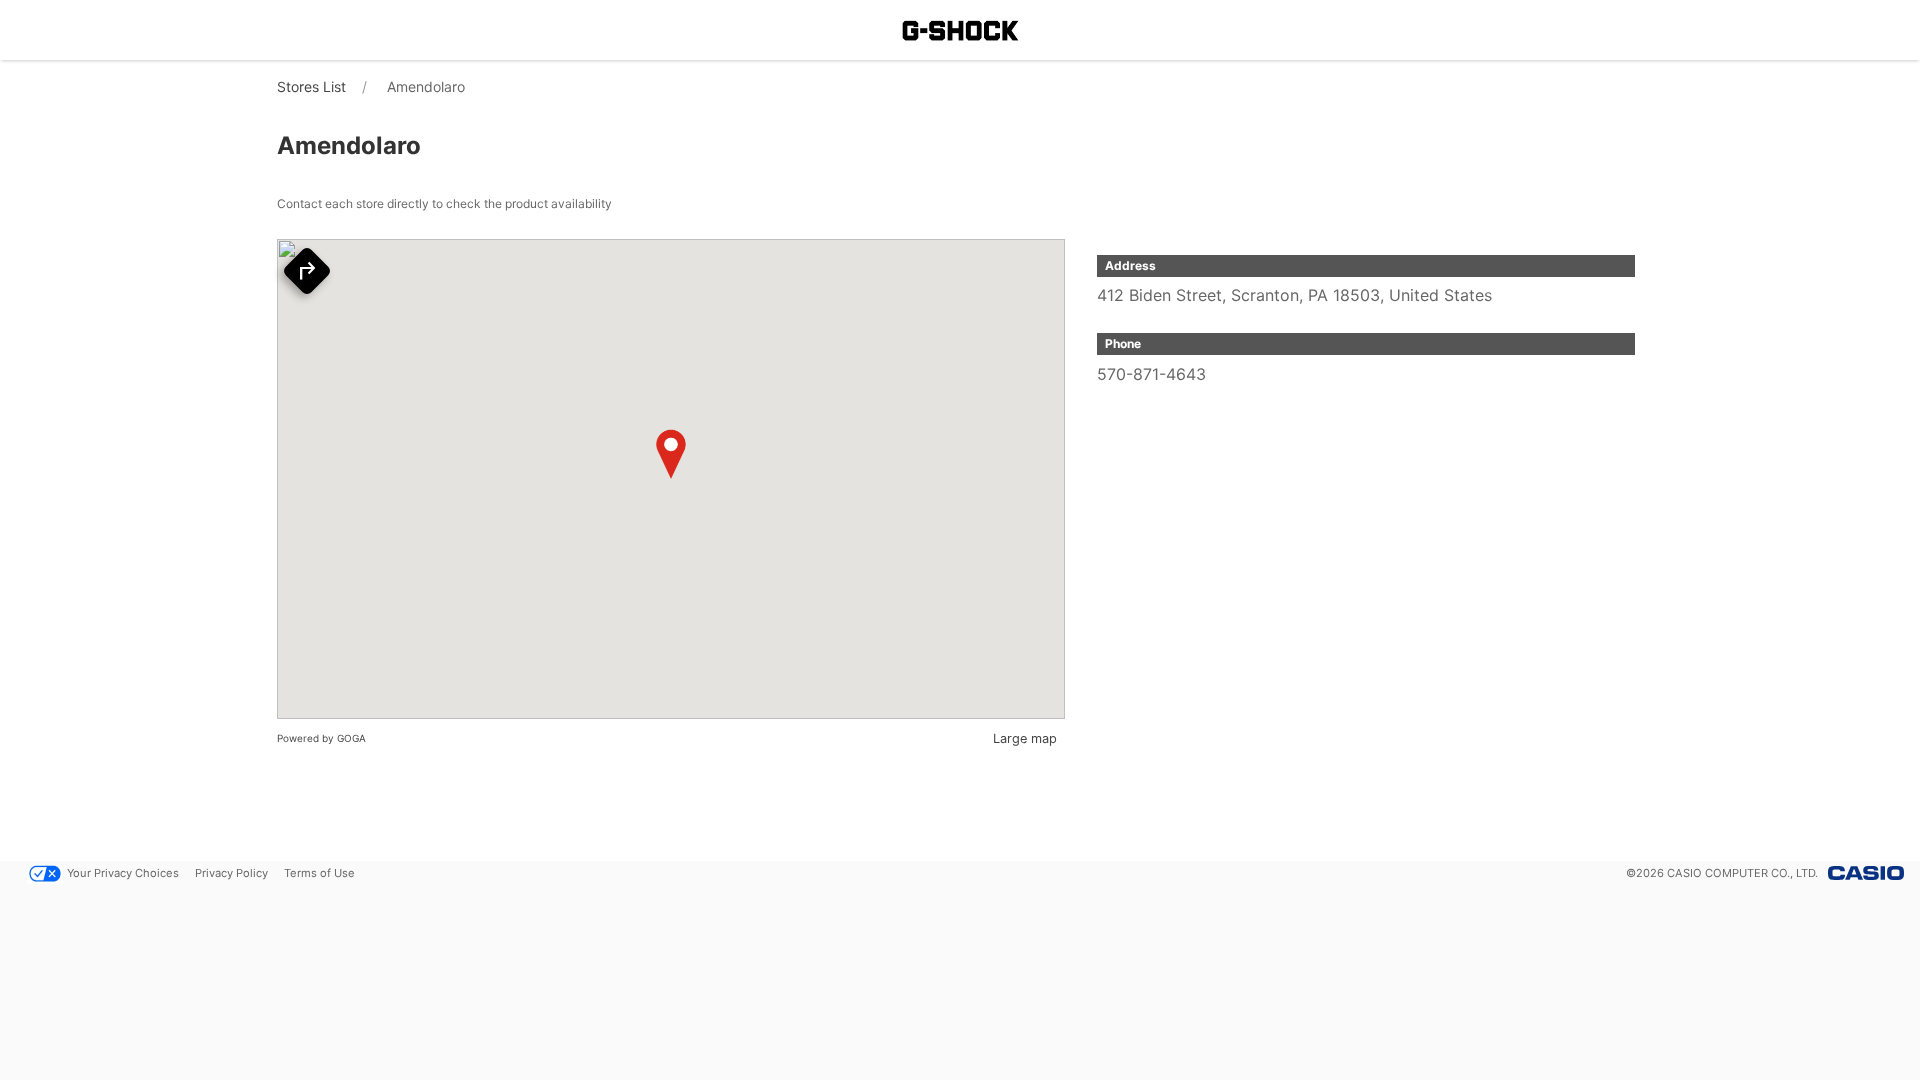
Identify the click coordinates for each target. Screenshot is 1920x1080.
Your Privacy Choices (123, 873)
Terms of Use (319, 873)
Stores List (311, 86)
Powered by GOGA (321, 738)
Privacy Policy (231, 873)
